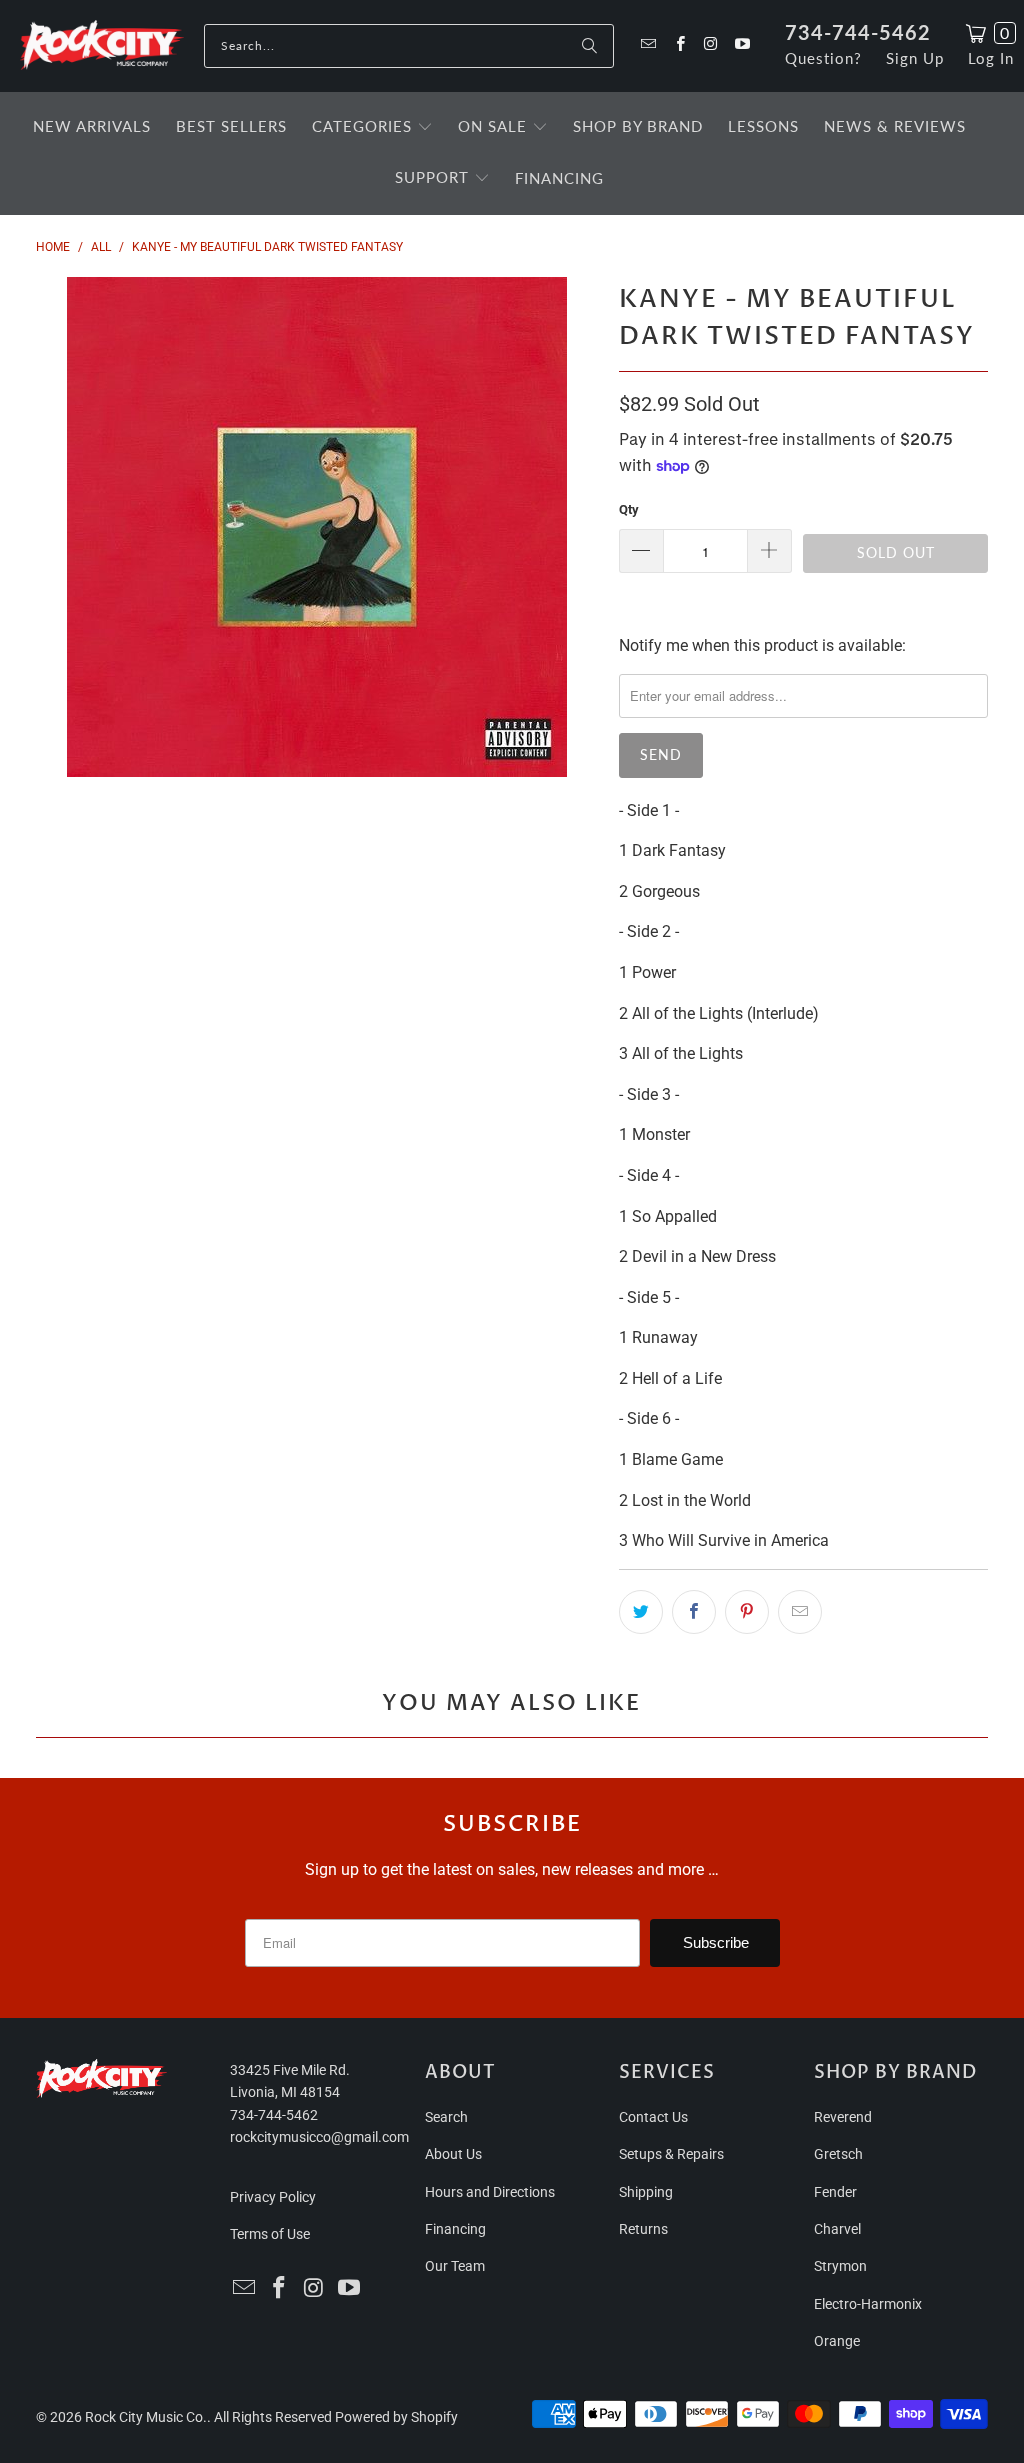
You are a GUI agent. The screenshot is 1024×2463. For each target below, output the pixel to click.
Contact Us (653, 2117)
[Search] (589, 46)
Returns (643, 2229)
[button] (372, 128)
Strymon (840, 2266)
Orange (837, 2341)
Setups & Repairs (671, 2154)
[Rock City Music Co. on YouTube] (741, 45)
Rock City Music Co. (146, 2417)
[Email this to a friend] (800, 1612)
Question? (823, 58)
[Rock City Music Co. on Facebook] (678, 45)
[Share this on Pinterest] (747, 1612)
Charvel (837, 2229)
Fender (835, 2192)
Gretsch (838, 2154)
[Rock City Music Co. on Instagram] (710, 45)
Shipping (646, 2192)
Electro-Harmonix (868, 2304)
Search (446, 2117)
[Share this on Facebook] (694, 1612)
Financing (455, 2229)
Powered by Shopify (396, 2417)
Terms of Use (270, 2234)
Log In (991, 58)
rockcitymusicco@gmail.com (319, 2137)
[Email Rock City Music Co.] (647, 45)
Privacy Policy (273, 2197)
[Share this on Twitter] (641, 1612)
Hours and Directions (490, 2192)
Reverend (843, 2117)
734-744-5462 (858, 32)
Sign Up (915, 58)
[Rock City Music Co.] (102, 46)
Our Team (455, 2266)
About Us (453, 2154)
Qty (629, 509)
